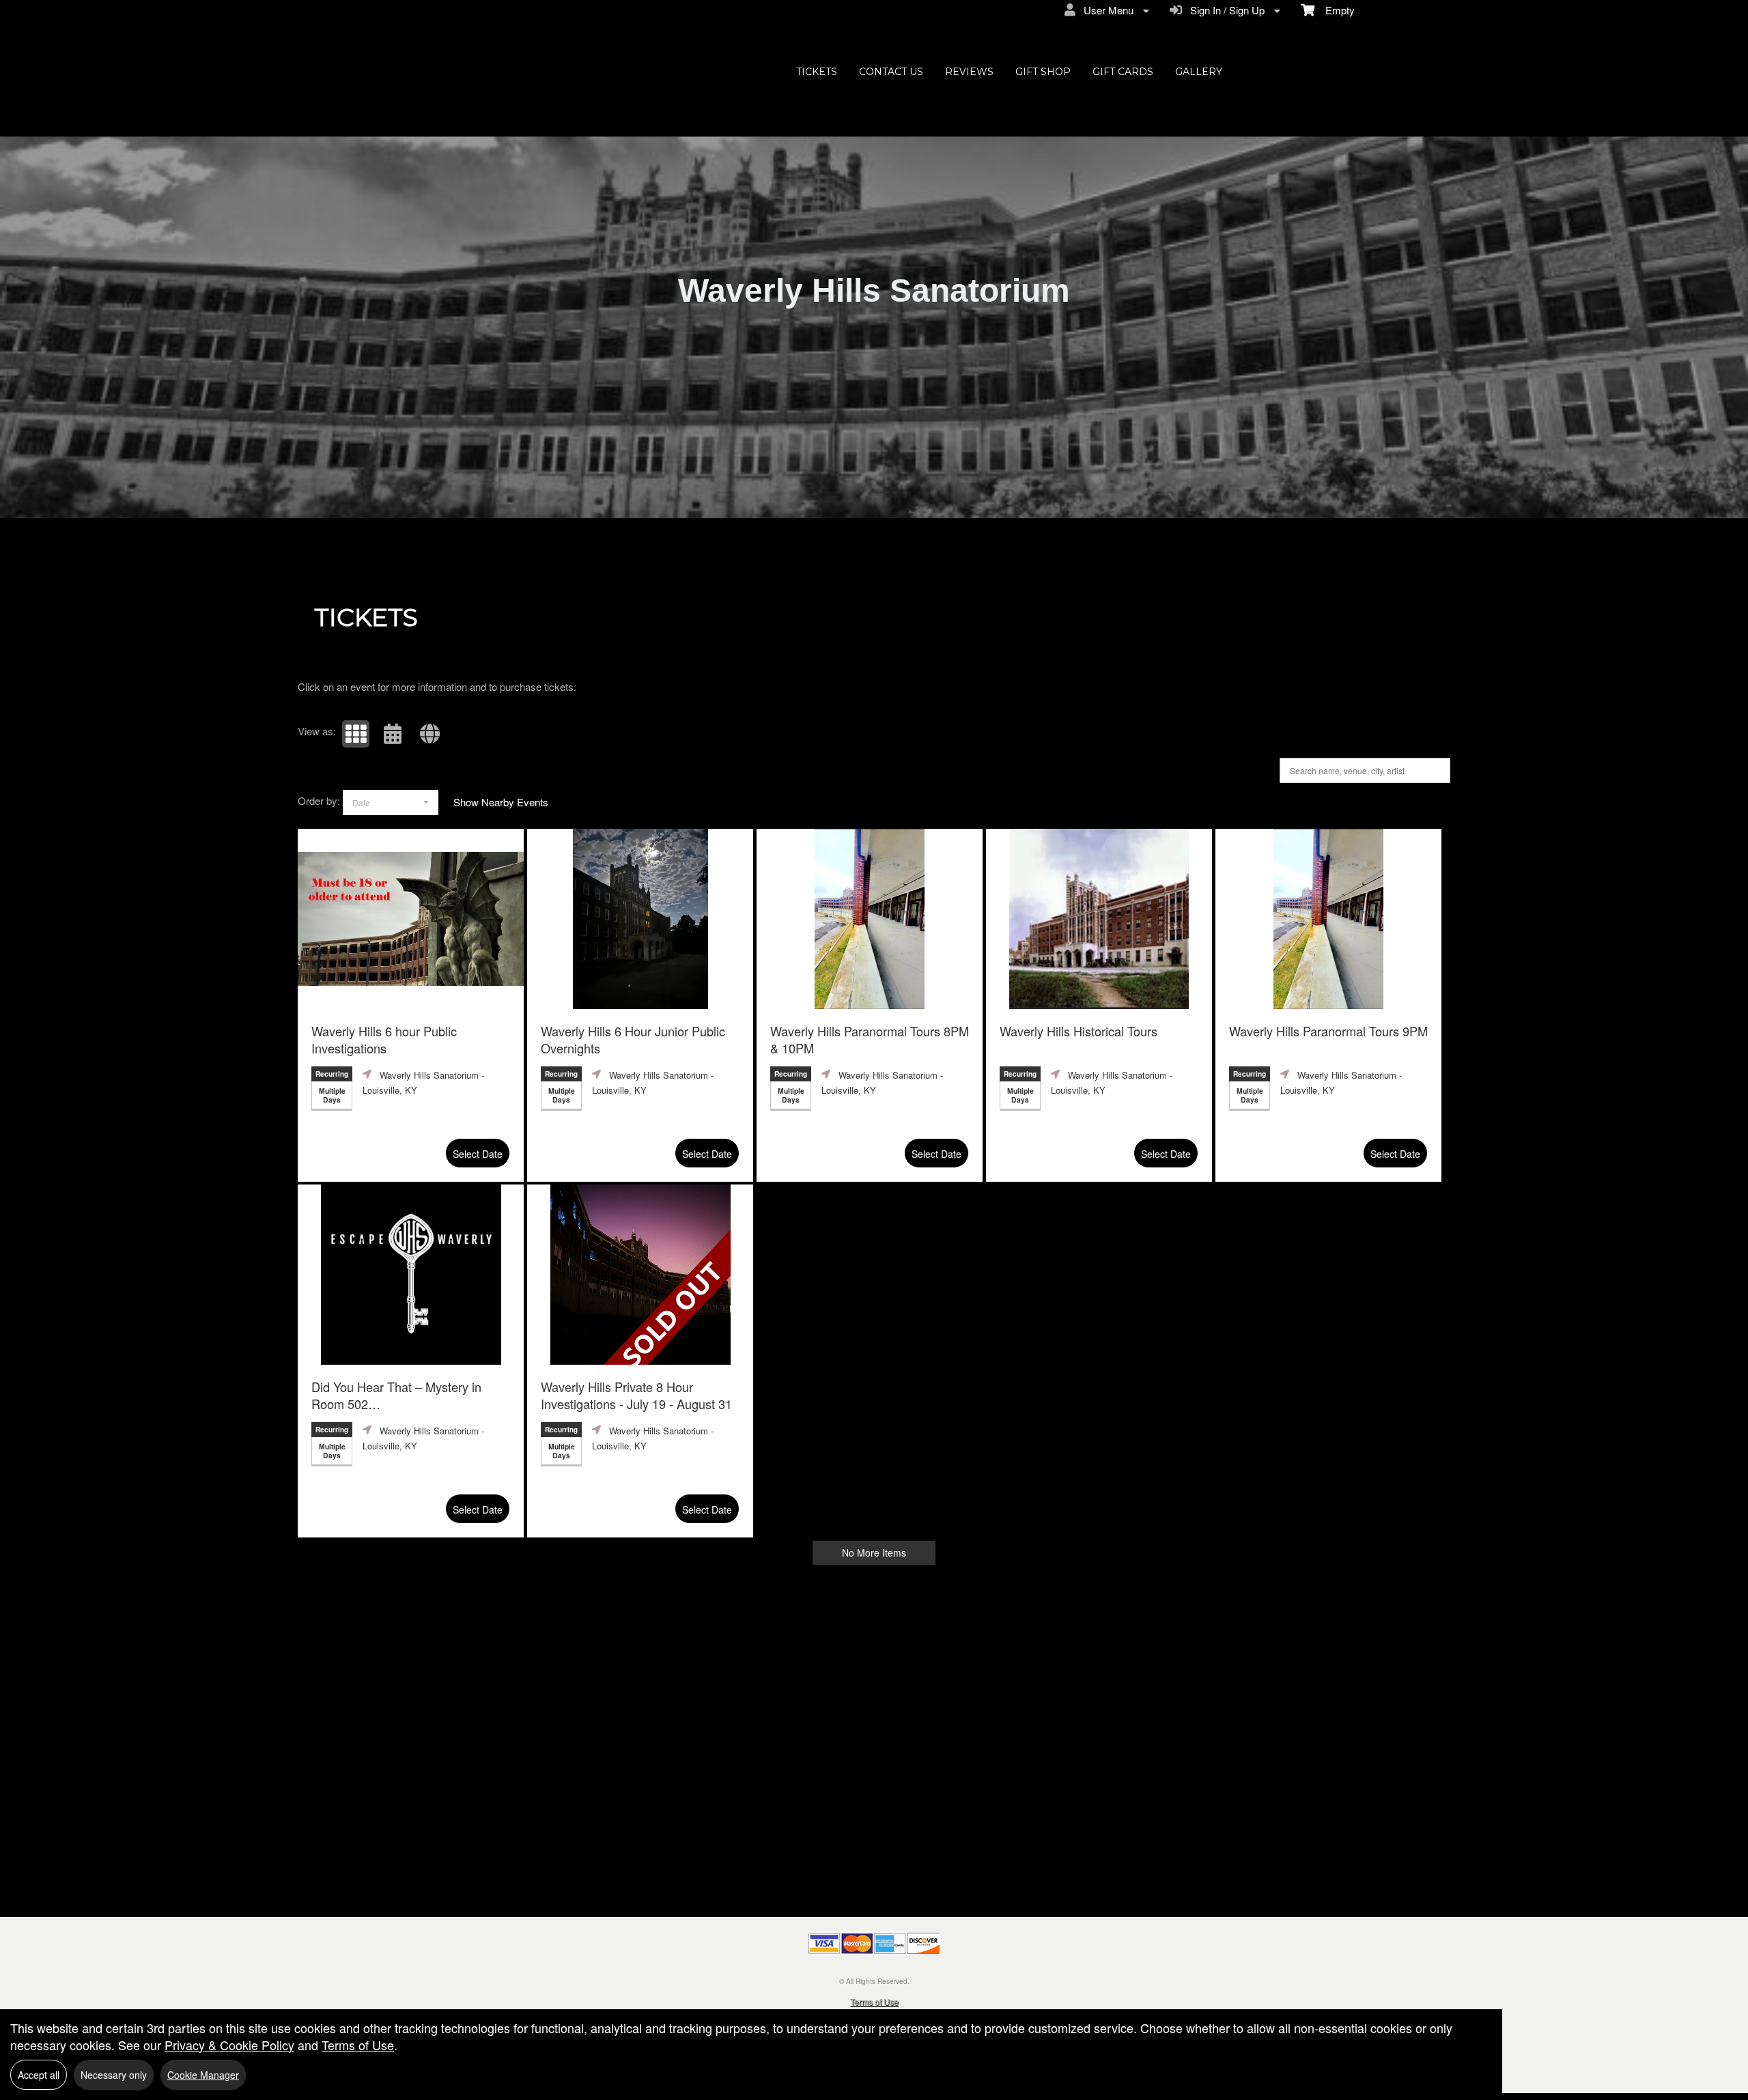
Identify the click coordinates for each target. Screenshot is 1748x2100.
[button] (356, 734)
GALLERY (1199, 72)
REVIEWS (969, 72)
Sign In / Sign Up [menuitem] (1225, 10)
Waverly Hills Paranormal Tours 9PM (1328, 1031)
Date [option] (361, 803)
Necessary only (114, 2075)
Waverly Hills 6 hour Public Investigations (384, 1040)
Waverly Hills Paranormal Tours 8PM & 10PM (870, 1040)
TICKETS (817, 72)
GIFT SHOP (1043, 72)
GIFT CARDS (1123, 72)
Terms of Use (874, 2001)
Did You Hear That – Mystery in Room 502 (396, 1397)
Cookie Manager (203, 2075)
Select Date (478, 1154)
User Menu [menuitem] (1106, 10)
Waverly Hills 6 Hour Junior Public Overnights (633, 1040)
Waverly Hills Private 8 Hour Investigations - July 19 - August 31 (636, 1395)
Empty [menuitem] (1335, 10)
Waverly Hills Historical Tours (1079, 1031)
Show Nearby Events (501, 802)
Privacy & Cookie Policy (229, 2045)
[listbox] (391, 803)
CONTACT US (891, 72)
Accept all (39, 2075)
